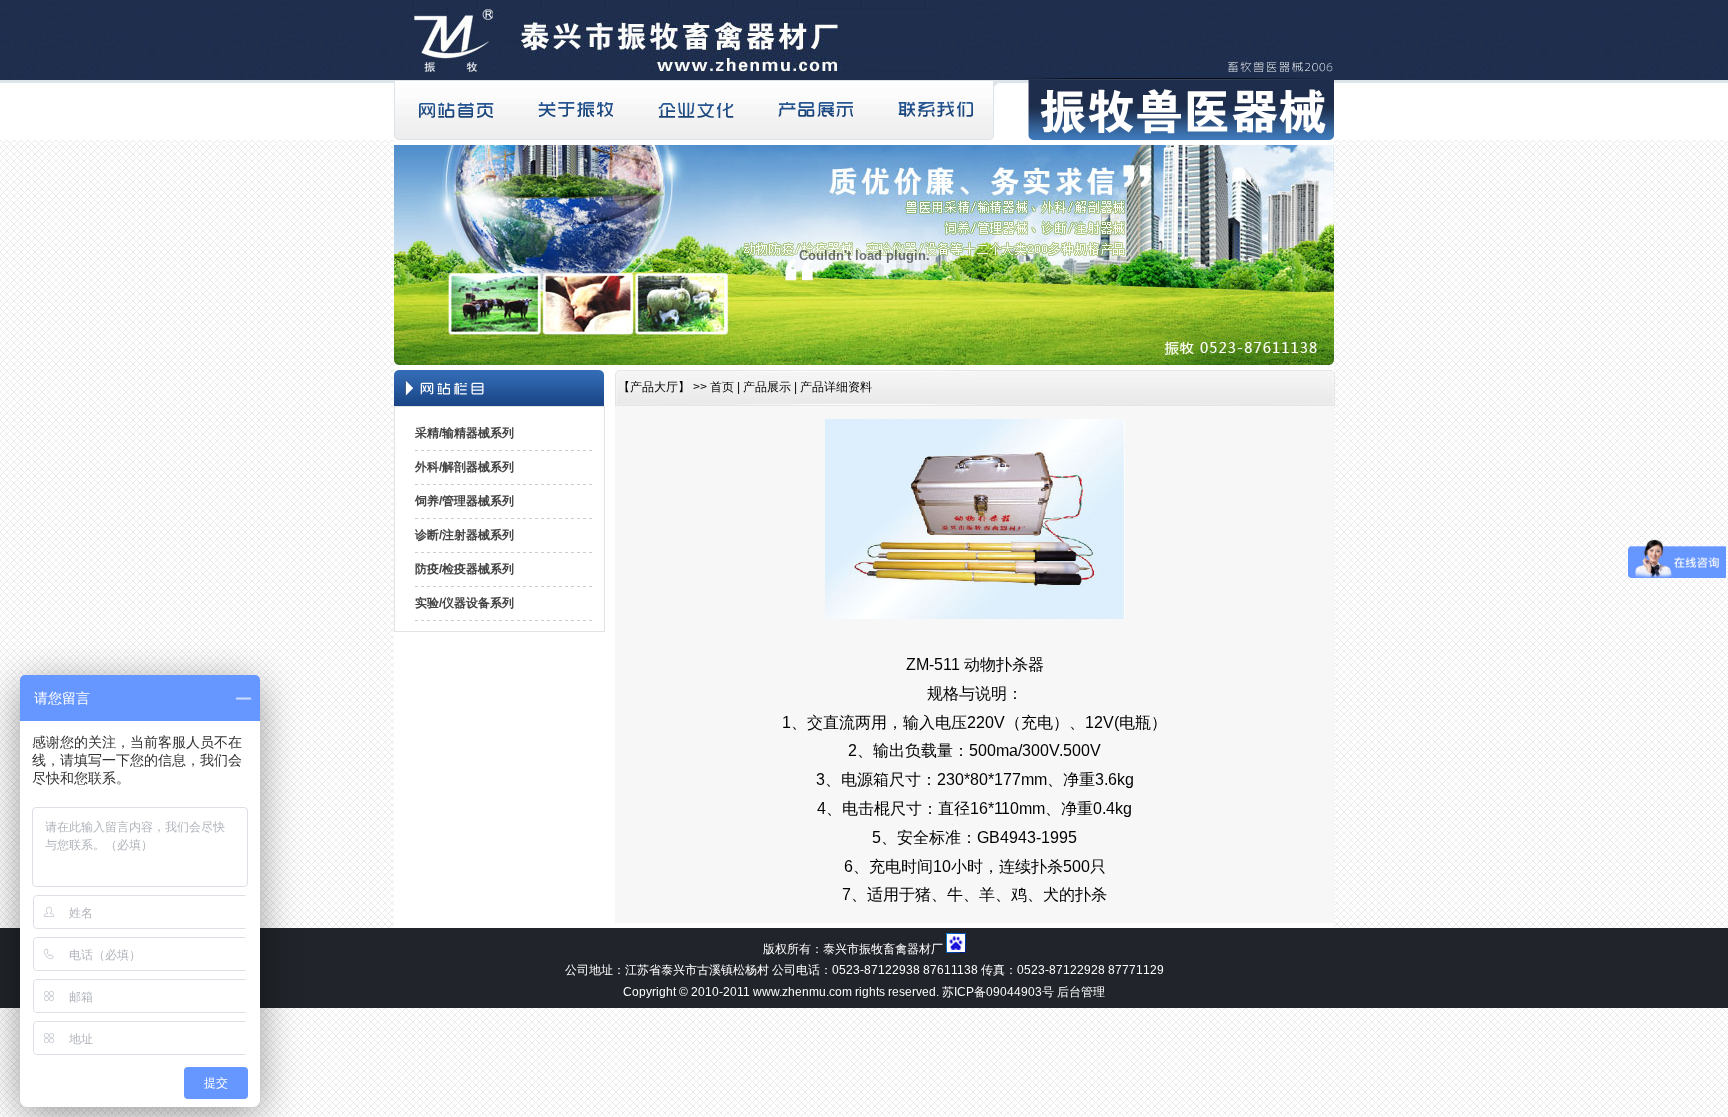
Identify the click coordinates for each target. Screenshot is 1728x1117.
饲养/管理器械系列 (464, 501)
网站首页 (454, 110)
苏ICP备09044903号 (998, 992)
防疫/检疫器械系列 (464, 569)
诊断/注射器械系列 (464, 535)
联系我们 (934, 110)
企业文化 (694, 110)
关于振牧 (574, 110)
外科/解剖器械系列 (464, 467)
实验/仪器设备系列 (464, 603)
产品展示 (814, 110)
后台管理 (1081, 992)
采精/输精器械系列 (464, 433)
